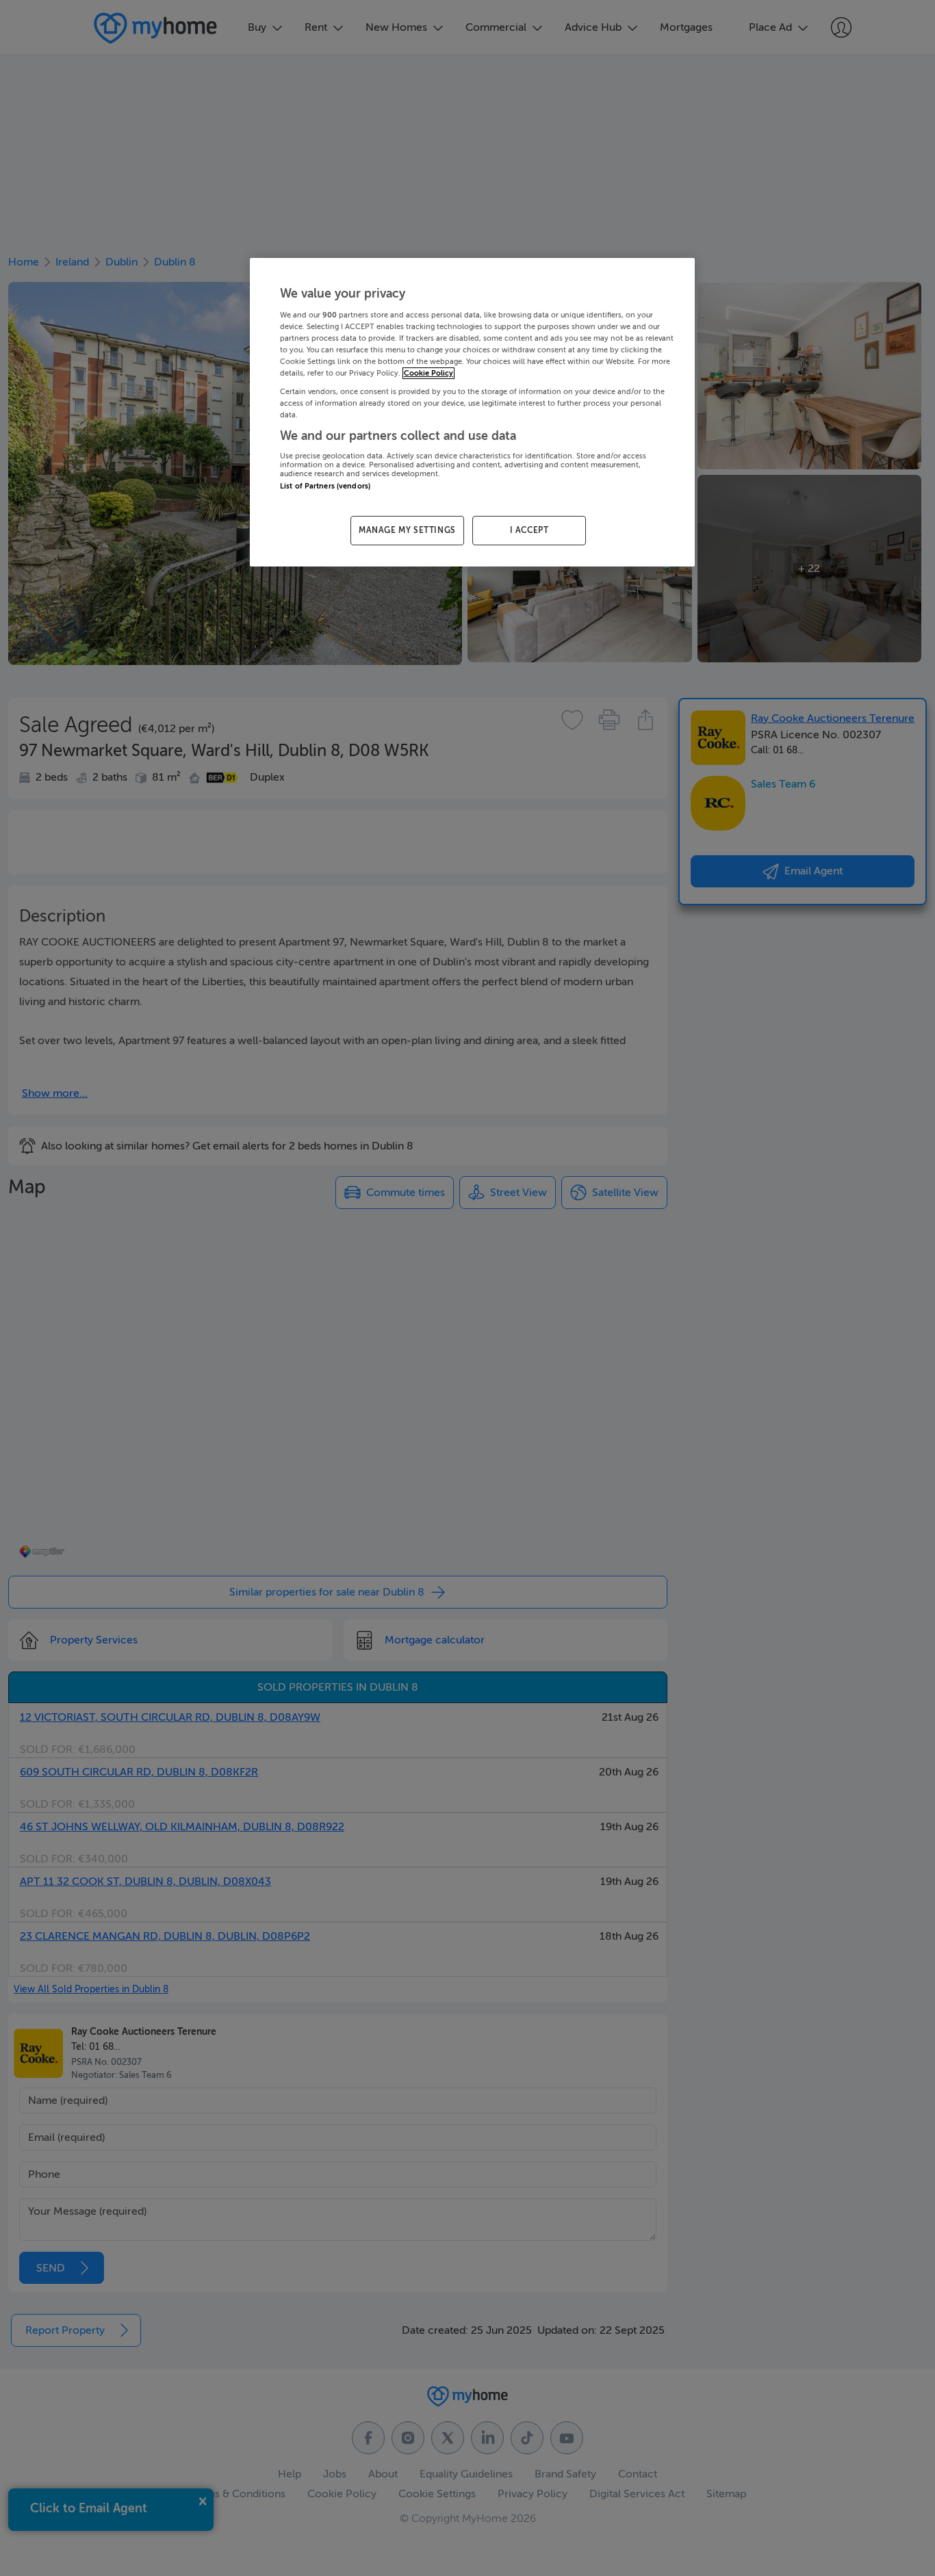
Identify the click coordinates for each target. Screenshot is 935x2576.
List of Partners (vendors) (325, 486)
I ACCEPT (529, 530)
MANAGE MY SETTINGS (407, 530)
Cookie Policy (428, 373)
